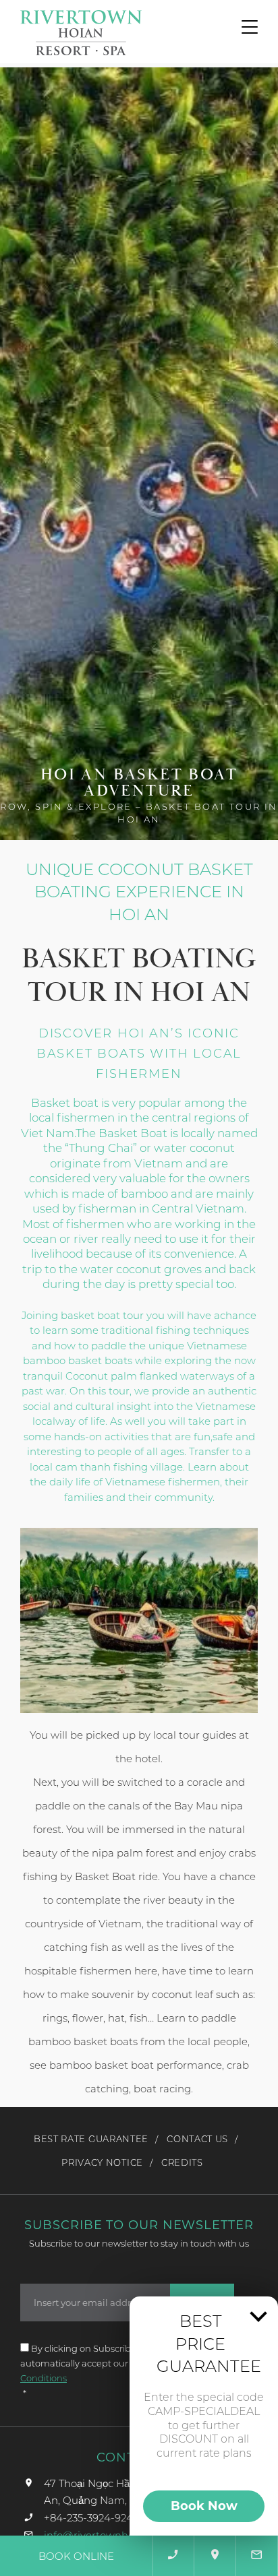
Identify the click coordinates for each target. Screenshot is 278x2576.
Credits (182, 2162)
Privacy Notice (102, 2162)
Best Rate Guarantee (91, 2139)
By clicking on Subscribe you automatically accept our (92, 2363)
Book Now (204, 2506)
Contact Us (197, 2139)
